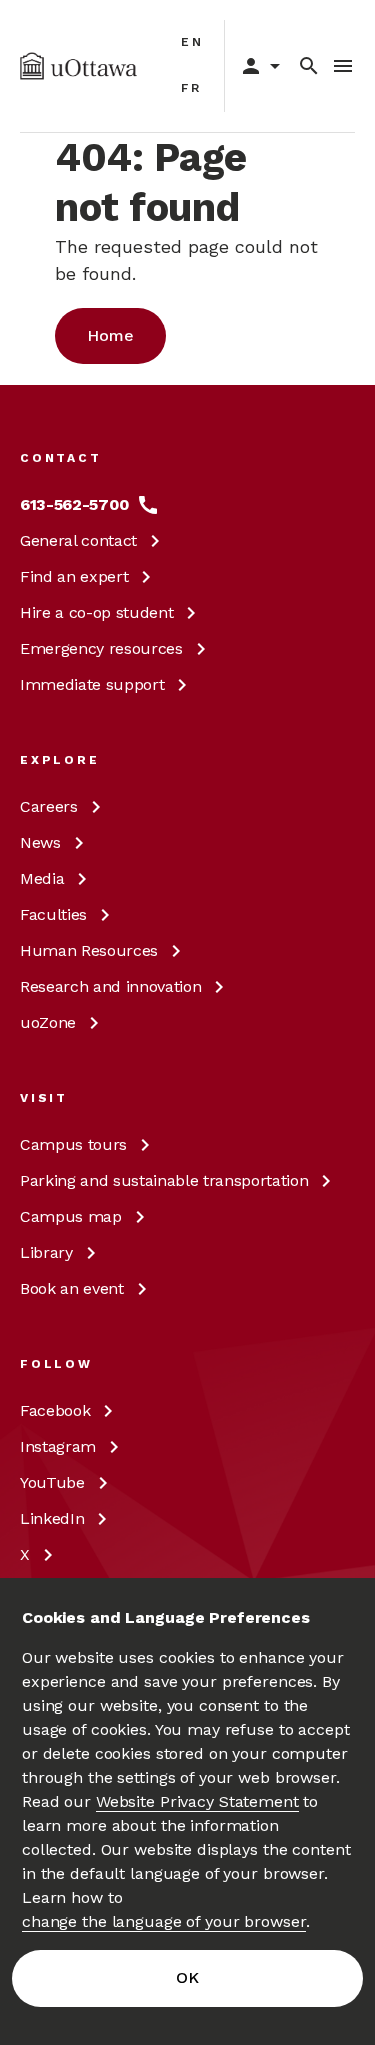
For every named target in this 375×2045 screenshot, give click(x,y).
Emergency (101, 648)
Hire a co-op (96, 612)
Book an (72, 1288)
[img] (78, 66)
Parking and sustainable (164, 1180)
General (78, 540)
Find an (74, 576)
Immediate (92, 684)
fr (191, 88)
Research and (110, 986)
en (192, 42)
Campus (73, 1144)
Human (89, 950)
